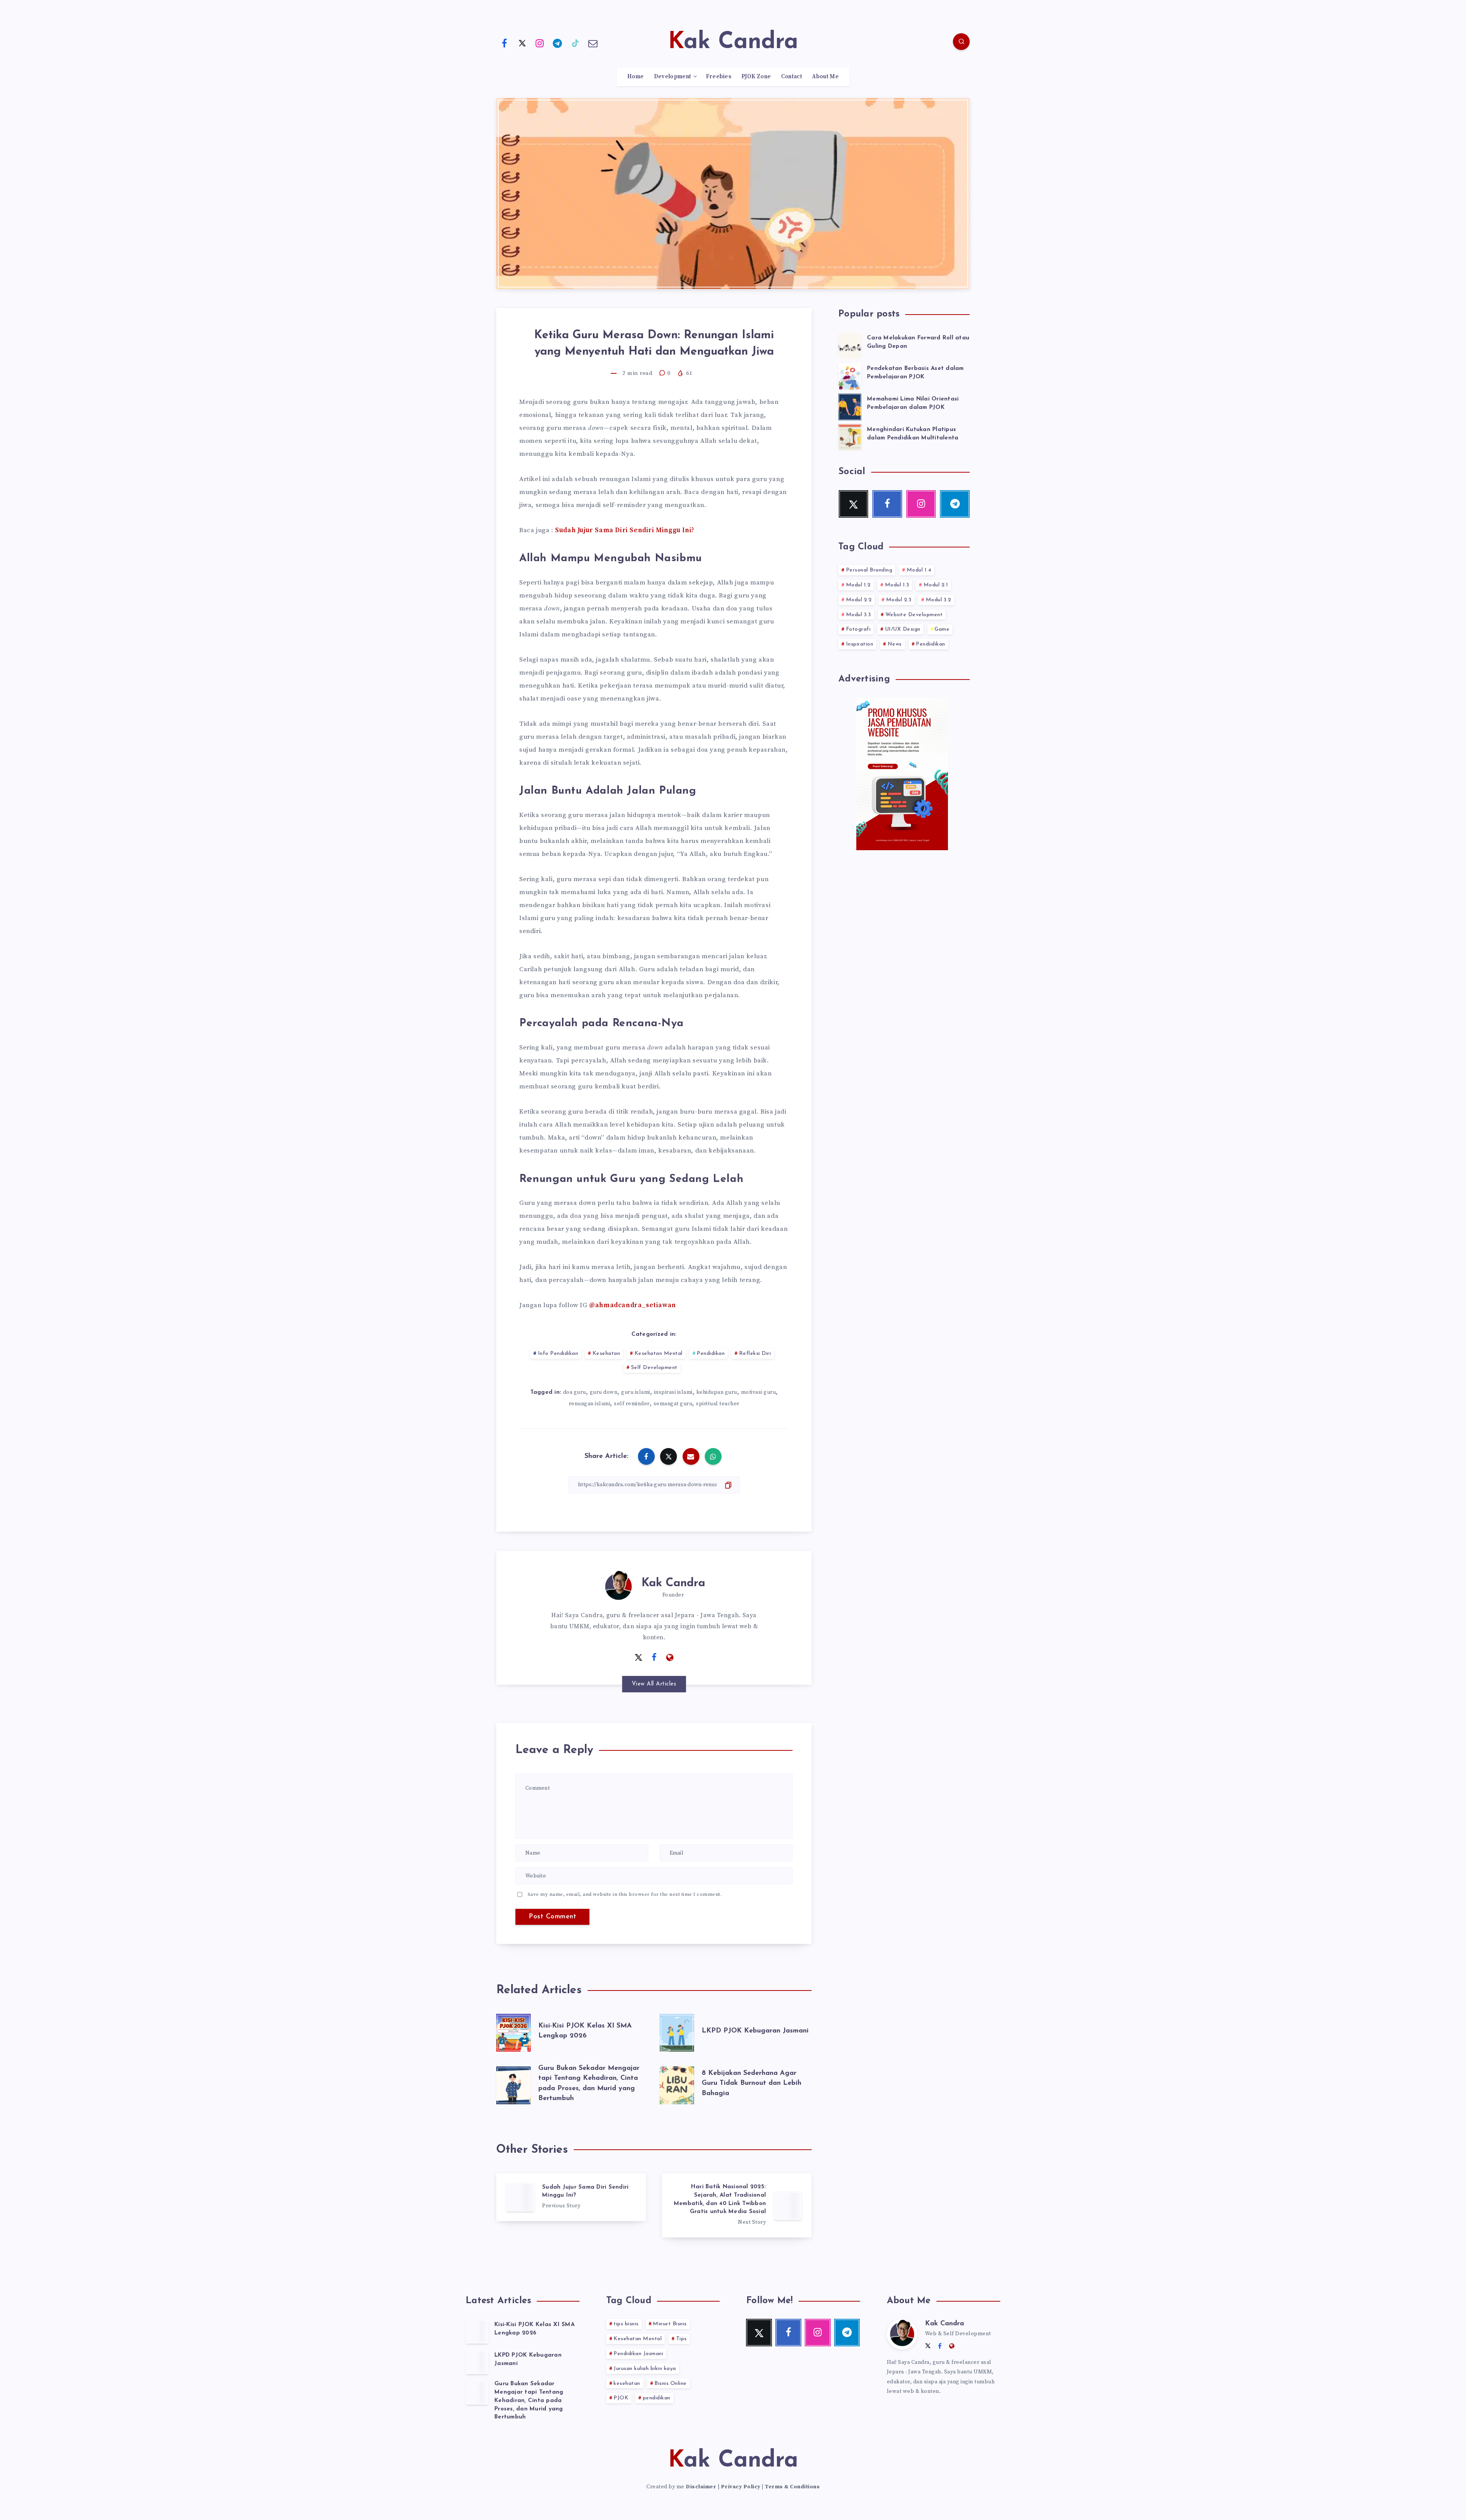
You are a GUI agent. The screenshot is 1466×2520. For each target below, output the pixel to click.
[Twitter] (522, 43)
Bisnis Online (671, 2384)
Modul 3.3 (859, 615)
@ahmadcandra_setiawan (633, 1305)
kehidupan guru (717, 1392)
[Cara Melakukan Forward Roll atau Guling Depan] (850, 345)
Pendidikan (711, 1354)
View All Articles (654, 1684)
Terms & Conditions (792, 2487)
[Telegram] (558, 43)
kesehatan (627, 2384)
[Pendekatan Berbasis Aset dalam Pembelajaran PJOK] (850, 375)
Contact (792, 77)
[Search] (961, 42)
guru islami (636, 1392)
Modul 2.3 (899, 600)
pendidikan (657, 2398)
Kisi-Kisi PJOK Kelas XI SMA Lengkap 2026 (534, 2329)
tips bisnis (626, 2324)
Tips (681, 2339)
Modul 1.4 (919, 570)
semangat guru (673, 1404)
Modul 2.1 (936, 585)
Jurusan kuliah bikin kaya (645, 2369)
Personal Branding (869, 570)
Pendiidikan (931, 644)
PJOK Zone (756, 77)
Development (672, 77)
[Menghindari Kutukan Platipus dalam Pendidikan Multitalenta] (850, 436)
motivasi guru (759, 1392)
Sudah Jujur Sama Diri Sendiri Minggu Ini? (625, 530)
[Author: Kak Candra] (618, 1585)
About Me (825, 77)
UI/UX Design (903, 629)
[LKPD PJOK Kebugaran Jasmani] (477, 2362)
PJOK (621, 2398)
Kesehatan (606, 1354)
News (895, 644)
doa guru (575, 1392)
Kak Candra (673, 1583)
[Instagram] (540, 43)
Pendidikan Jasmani (638, 2354)
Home (635, 77)
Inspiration (860, 644)
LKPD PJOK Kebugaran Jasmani (755, 2031)
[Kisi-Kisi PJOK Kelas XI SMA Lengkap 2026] (477, 2331)
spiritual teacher (718, 1404)
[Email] (593, 43)
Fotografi (858, 629)
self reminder (632, 1404)
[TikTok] (575, 43)
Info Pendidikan (558, 1354)
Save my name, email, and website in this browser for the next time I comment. (625, 1894)
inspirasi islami (673, 1392)
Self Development (654, 1368)
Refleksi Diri (755, 1354)
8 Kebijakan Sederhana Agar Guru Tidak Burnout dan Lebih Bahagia (752, 2083)
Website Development (914, 615)
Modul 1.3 (897, 585)
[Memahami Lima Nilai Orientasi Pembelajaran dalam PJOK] (850, 406)
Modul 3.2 (939, 600)
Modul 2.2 (859, 600)
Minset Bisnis (670, 2324)
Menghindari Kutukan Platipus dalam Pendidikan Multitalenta (913, 434)
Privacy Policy (741, 2487)
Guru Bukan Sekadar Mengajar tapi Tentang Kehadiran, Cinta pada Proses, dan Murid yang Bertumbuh (529, 2401)
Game (942, 629)
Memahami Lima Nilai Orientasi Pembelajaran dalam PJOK (913, 403)
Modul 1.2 (858, 585)
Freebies (718, 77)
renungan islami (590, 1404)
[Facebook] (504, 43)
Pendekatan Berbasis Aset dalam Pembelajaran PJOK (915, 373)
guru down (604, 1392)
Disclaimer (701, 2487)
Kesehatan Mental (659, 1354)
